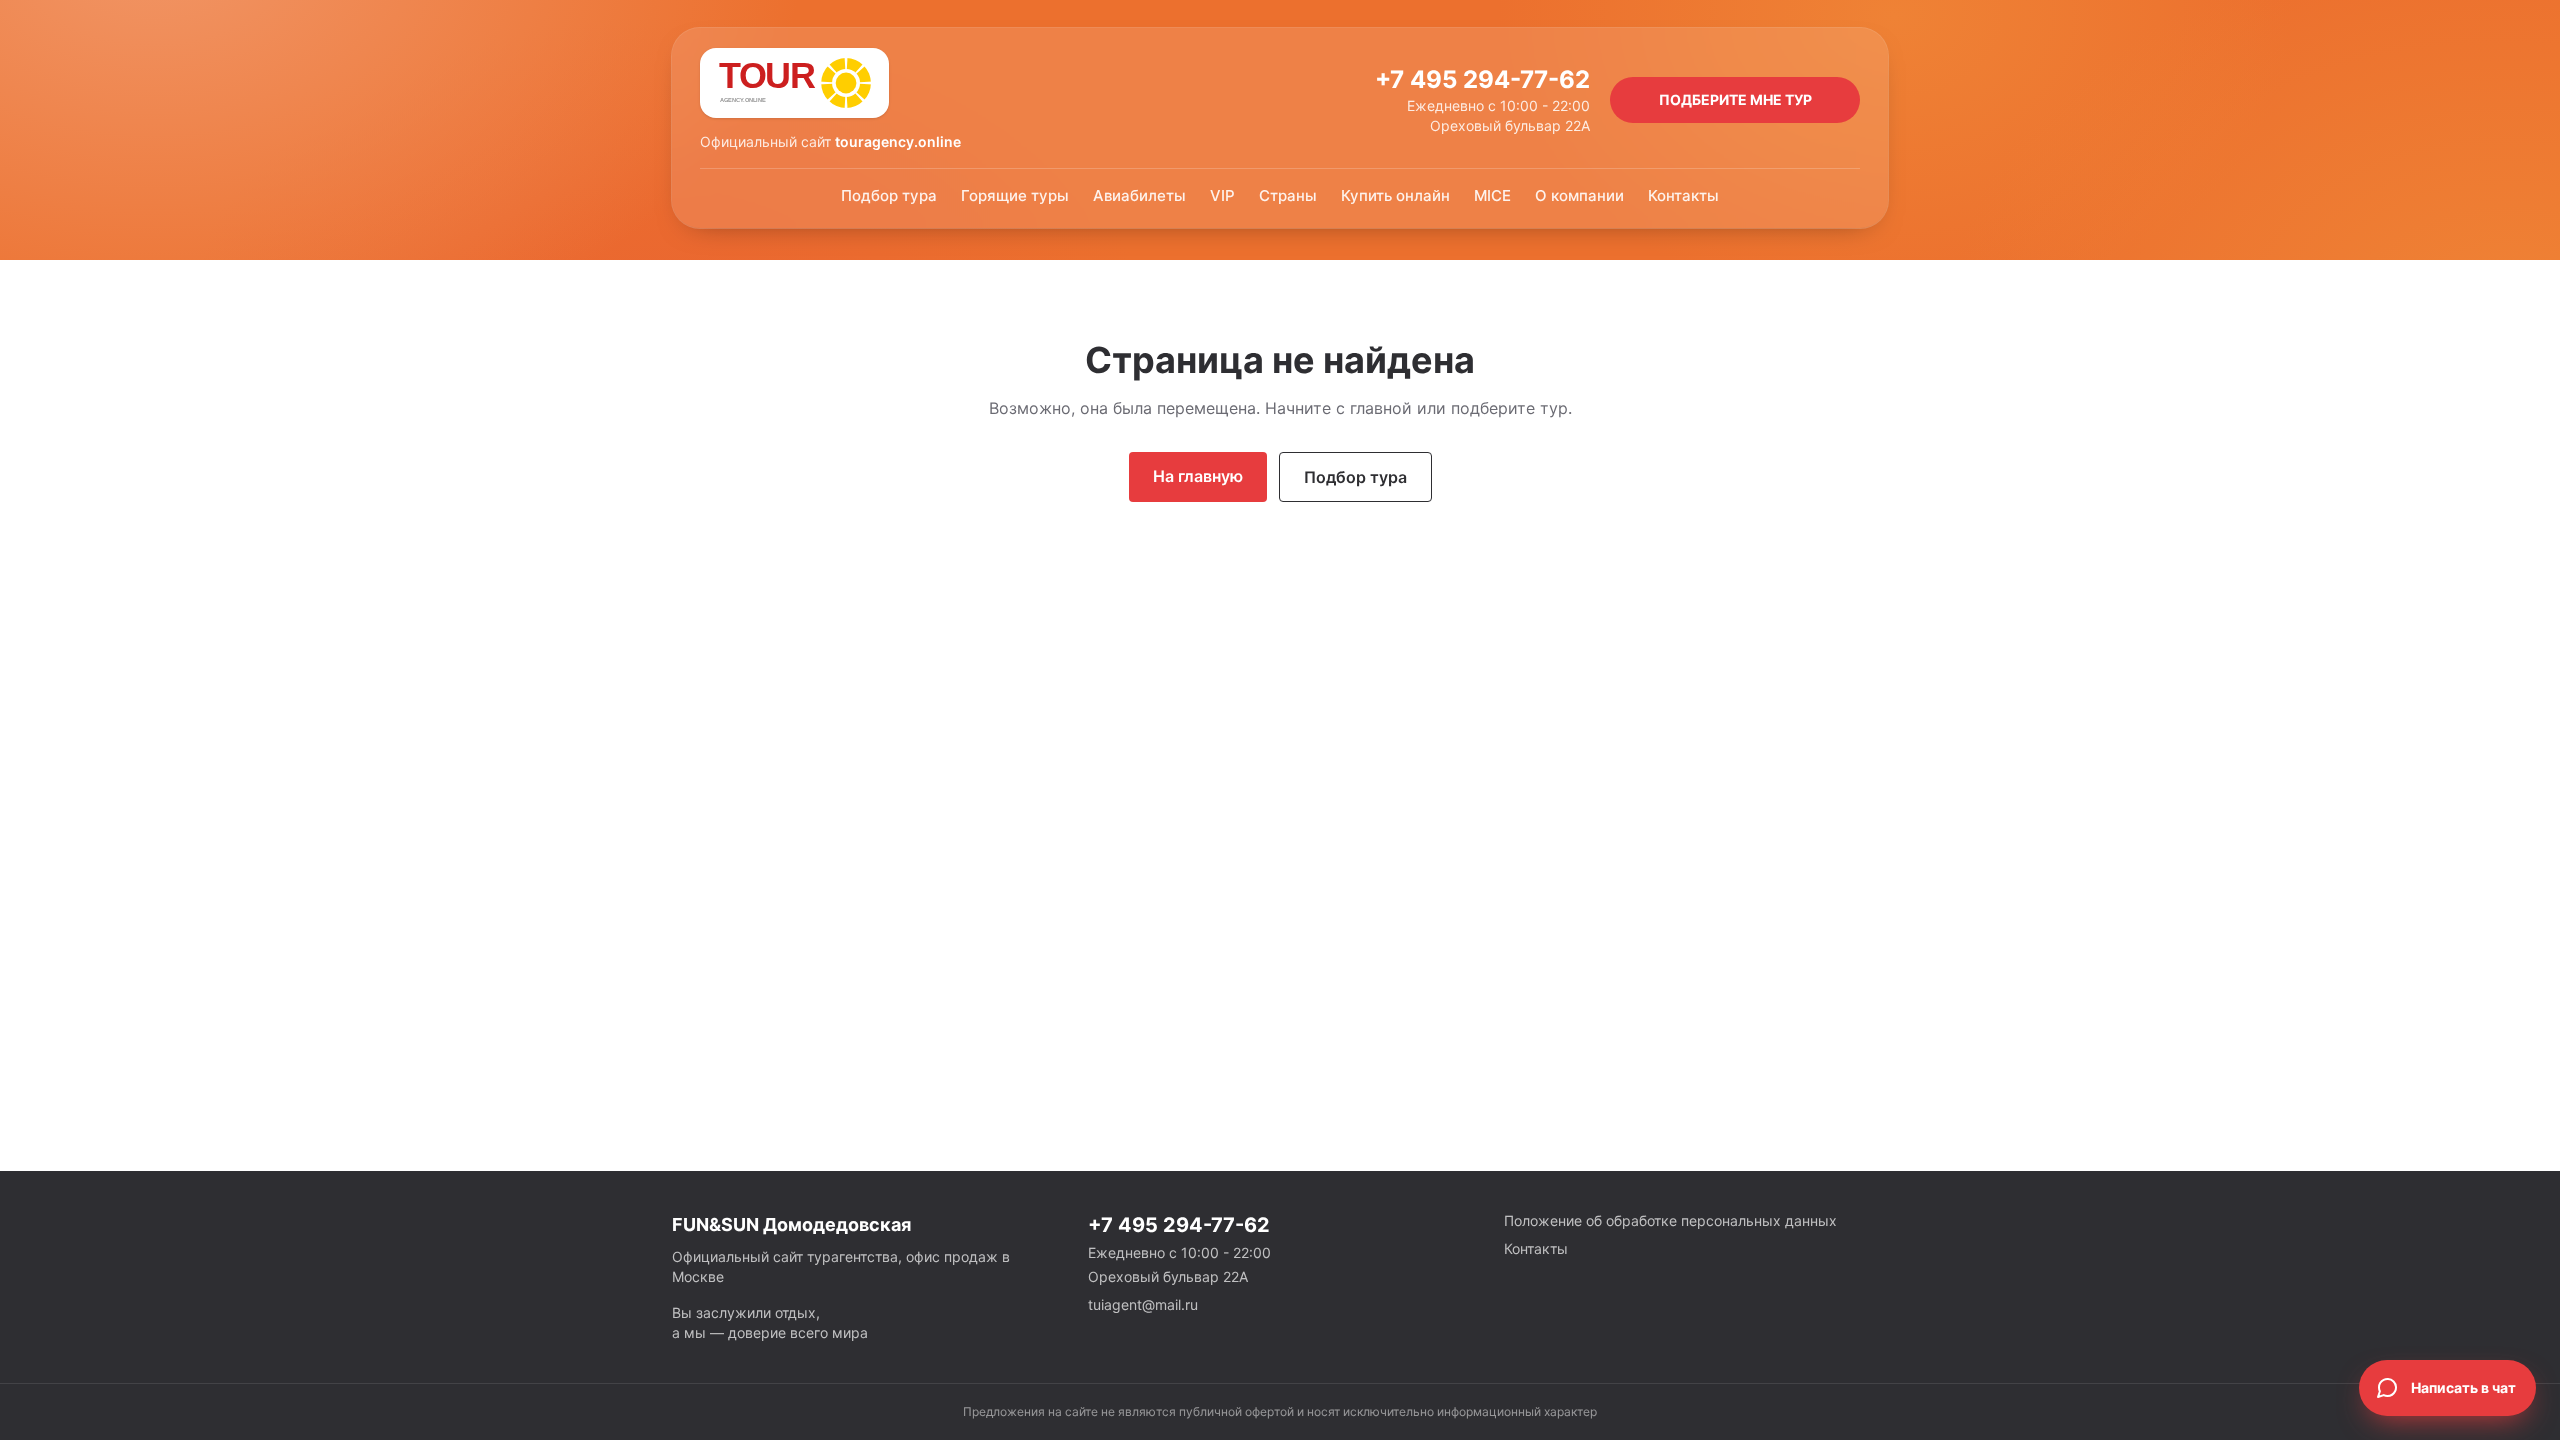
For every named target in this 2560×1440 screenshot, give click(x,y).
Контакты (1683, 195)
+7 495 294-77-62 (1482, 79)
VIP (1222, 195)
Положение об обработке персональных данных (1670, 1220)
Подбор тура (889, 195)
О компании (1579, 195)
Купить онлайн (1395, 195)
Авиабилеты (1139, 195)
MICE (1492, 195)
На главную (1198, 476)
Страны (1288, 195)
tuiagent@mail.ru (1143, 1304)
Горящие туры (1015, 195)
